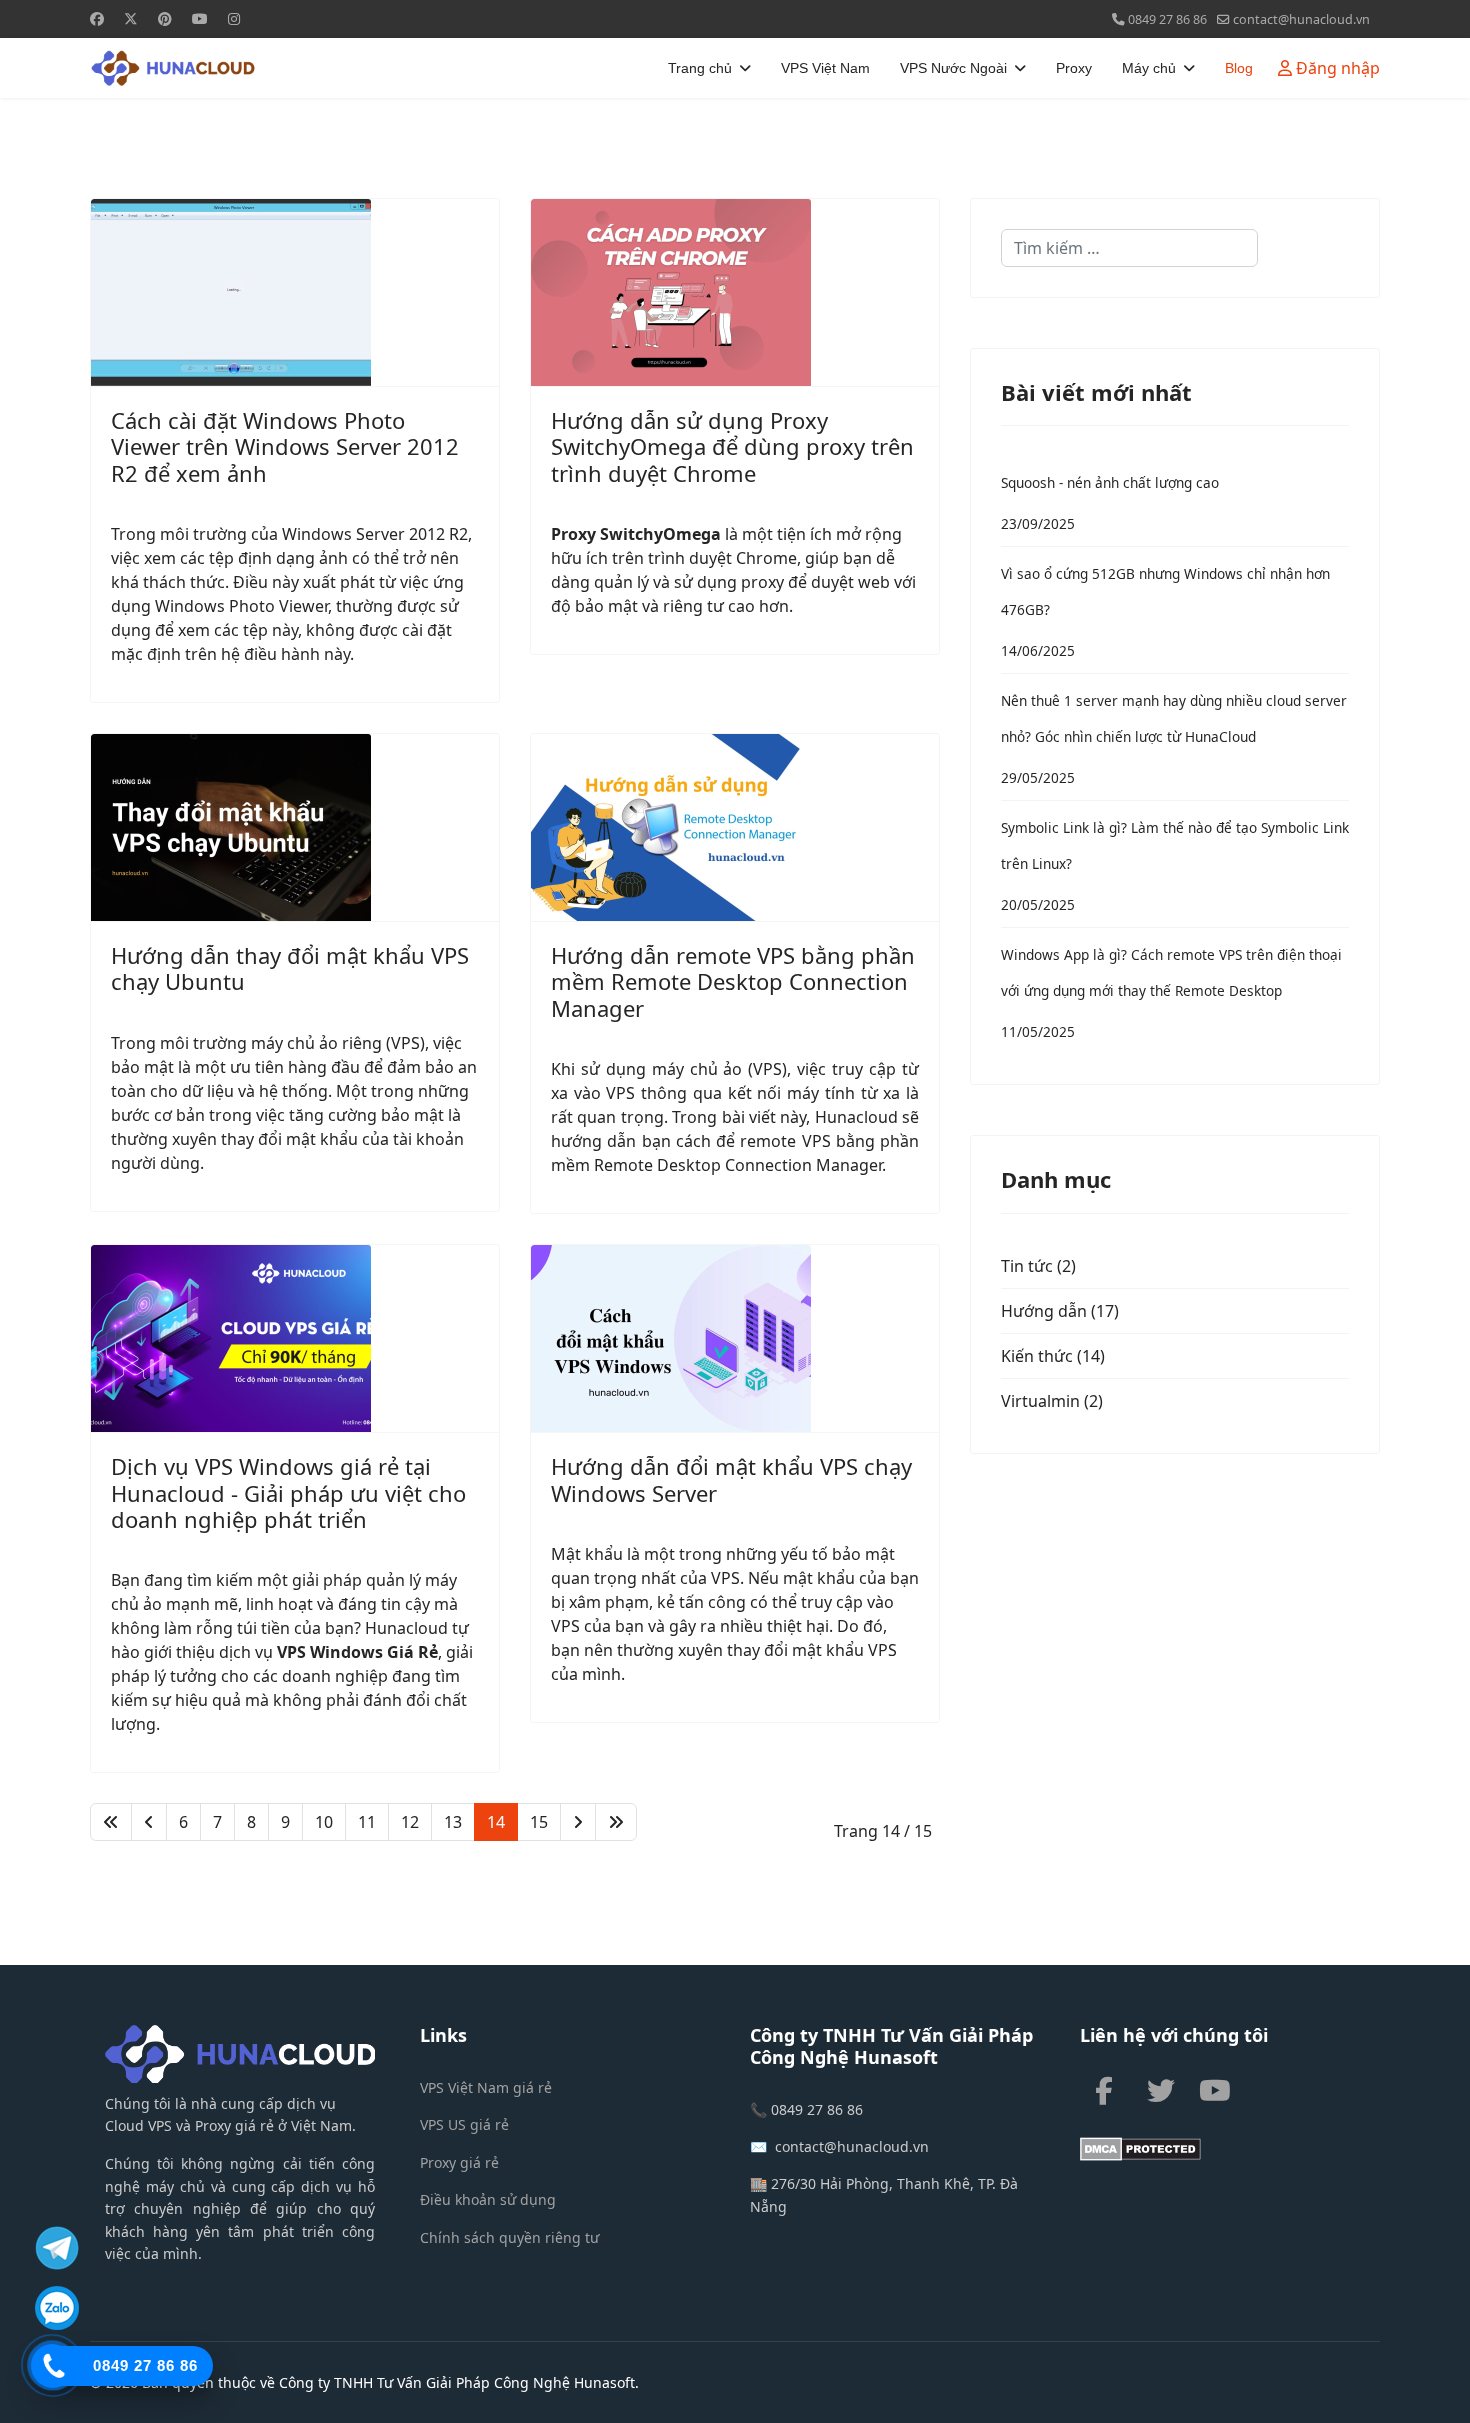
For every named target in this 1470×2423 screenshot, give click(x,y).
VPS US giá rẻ (464, 2124)
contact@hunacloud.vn (1301, 19)
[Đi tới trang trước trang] (149, 1822)
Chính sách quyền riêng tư (509, 2237)
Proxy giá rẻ (459, 2162)
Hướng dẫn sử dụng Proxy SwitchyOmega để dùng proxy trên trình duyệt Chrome (732, 446)
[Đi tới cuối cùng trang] (616, 1822)
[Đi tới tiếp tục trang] (578, 1822)
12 (410, 1822)
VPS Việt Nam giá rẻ (486, 2087)
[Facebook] (97, 18)
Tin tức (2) (1038, 1266)
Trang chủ (700, 68)
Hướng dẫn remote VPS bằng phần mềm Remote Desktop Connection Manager (733, 981)
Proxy (1074, 68)
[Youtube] (200, 18)
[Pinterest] (165, 18)
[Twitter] (131, 18)
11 (367, 1822)
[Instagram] (234, 18)
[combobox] (1129, 248)
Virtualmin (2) (1052, 1401)
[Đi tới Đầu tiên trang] (111, 1822)
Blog (1239, 68)
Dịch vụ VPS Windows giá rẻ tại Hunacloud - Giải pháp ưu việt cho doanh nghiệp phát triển (288, 1492)
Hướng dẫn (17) (1060, 1311)
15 (539, 1822)
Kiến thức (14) (1053, 1356)
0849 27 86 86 (1167, 19)
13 (453, 1822)
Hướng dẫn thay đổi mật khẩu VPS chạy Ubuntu (290, 968)
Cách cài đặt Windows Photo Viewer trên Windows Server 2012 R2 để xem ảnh (285, 446)
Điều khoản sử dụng (488, 2199)
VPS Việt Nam (825, 68)
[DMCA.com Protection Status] (1230, 2149)
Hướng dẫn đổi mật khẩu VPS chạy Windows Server (731, 1479)
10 (324, 1822)
